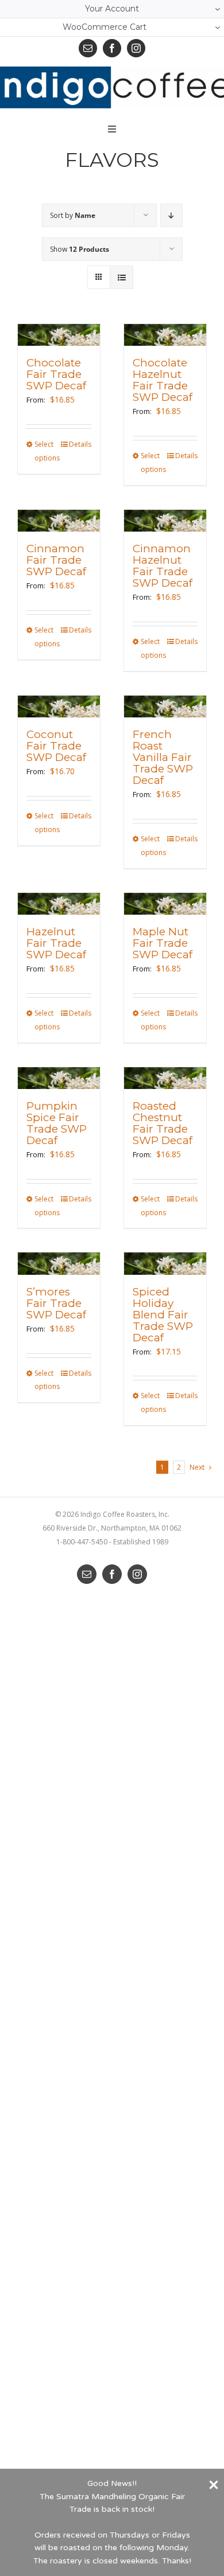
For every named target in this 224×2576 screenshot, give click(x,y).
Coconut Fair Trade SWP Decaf (56, 746)
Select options (46, 451)
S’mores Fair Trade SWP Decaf (56, 1303)
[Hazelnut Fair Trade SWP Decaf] (59, 904)
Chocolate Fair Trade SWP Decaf (56, 374)
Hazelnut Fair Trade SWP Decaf (56, 943)
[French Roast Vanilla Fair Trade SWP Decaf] (165, 707)
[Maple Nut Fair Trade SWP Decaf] (165, 904)
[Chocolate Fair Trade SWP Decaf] (59, 335)
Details (80, 444)
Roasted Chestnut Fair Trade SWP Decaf (163, 1123)
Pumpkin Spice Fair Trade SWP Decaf (57, 1123)
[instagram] (136, 48)
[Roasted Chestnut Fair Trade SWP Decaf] (165, 1078)
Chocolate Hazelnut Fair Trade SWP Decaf (163, 380)
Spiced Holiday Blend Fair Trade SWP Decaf (163, 1315)
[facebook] (112, 48)
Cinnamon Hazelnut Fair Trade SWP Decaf (163, 566)
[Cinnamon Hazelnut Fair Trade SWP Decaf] (165, 521)
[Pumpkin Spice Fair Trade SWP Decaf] (59, 1078)
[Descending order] (171, 215)
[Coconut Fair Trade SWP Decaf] (59, 707)
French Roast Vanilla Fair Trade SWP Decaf (163, 757)
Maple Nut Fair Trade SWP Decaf (163, 943)
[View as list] (121, 277)
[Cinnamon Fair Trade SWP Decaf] (59, 521)
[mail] (88, 48)
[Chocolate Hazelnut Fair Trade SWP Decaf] (165, 335)
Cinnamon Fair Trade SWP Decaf (56, 560)
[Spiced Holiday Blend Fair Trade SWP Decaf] (165, 1264)
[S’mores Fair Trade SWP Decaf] (59, 1264)
